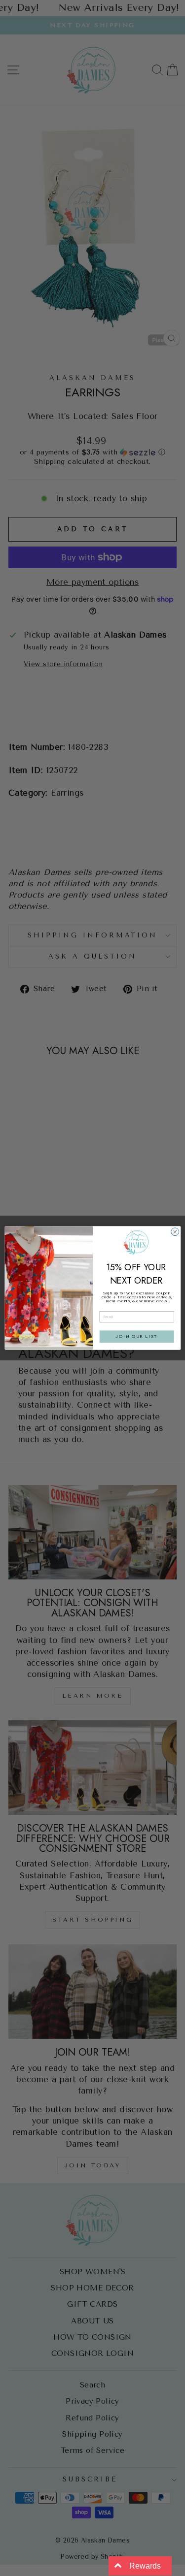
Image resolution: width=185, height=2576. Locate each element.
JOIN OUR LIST (137, 1337)
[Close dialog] (175, 1232)
